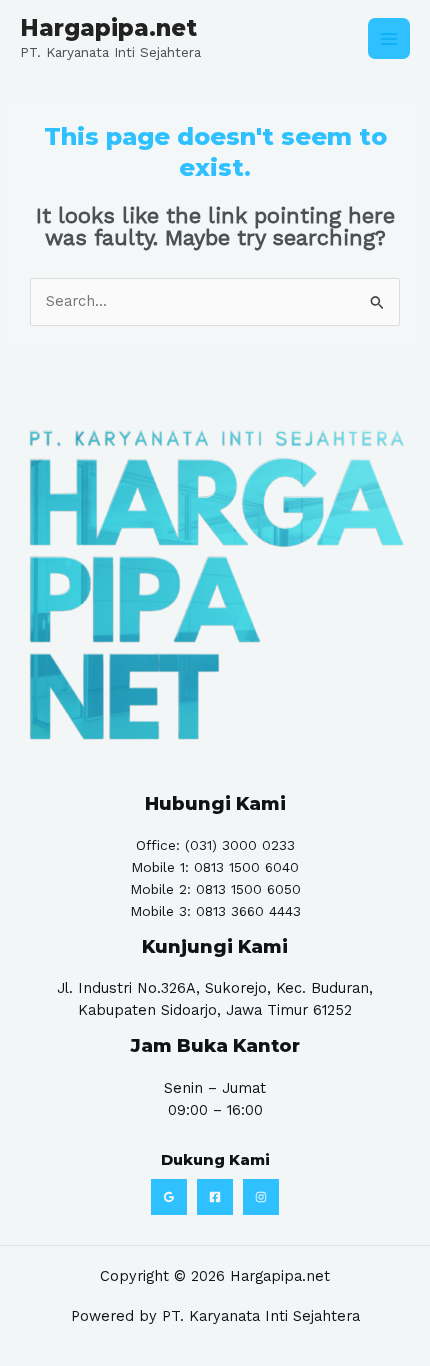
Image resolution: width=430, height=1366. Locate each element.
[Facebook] (215, 1197)
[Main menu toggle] (389, 39)
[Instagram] (261, 1197)
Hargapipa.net (108, 28)
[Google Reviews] (169, 1197)
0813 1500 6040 (246, 867)
